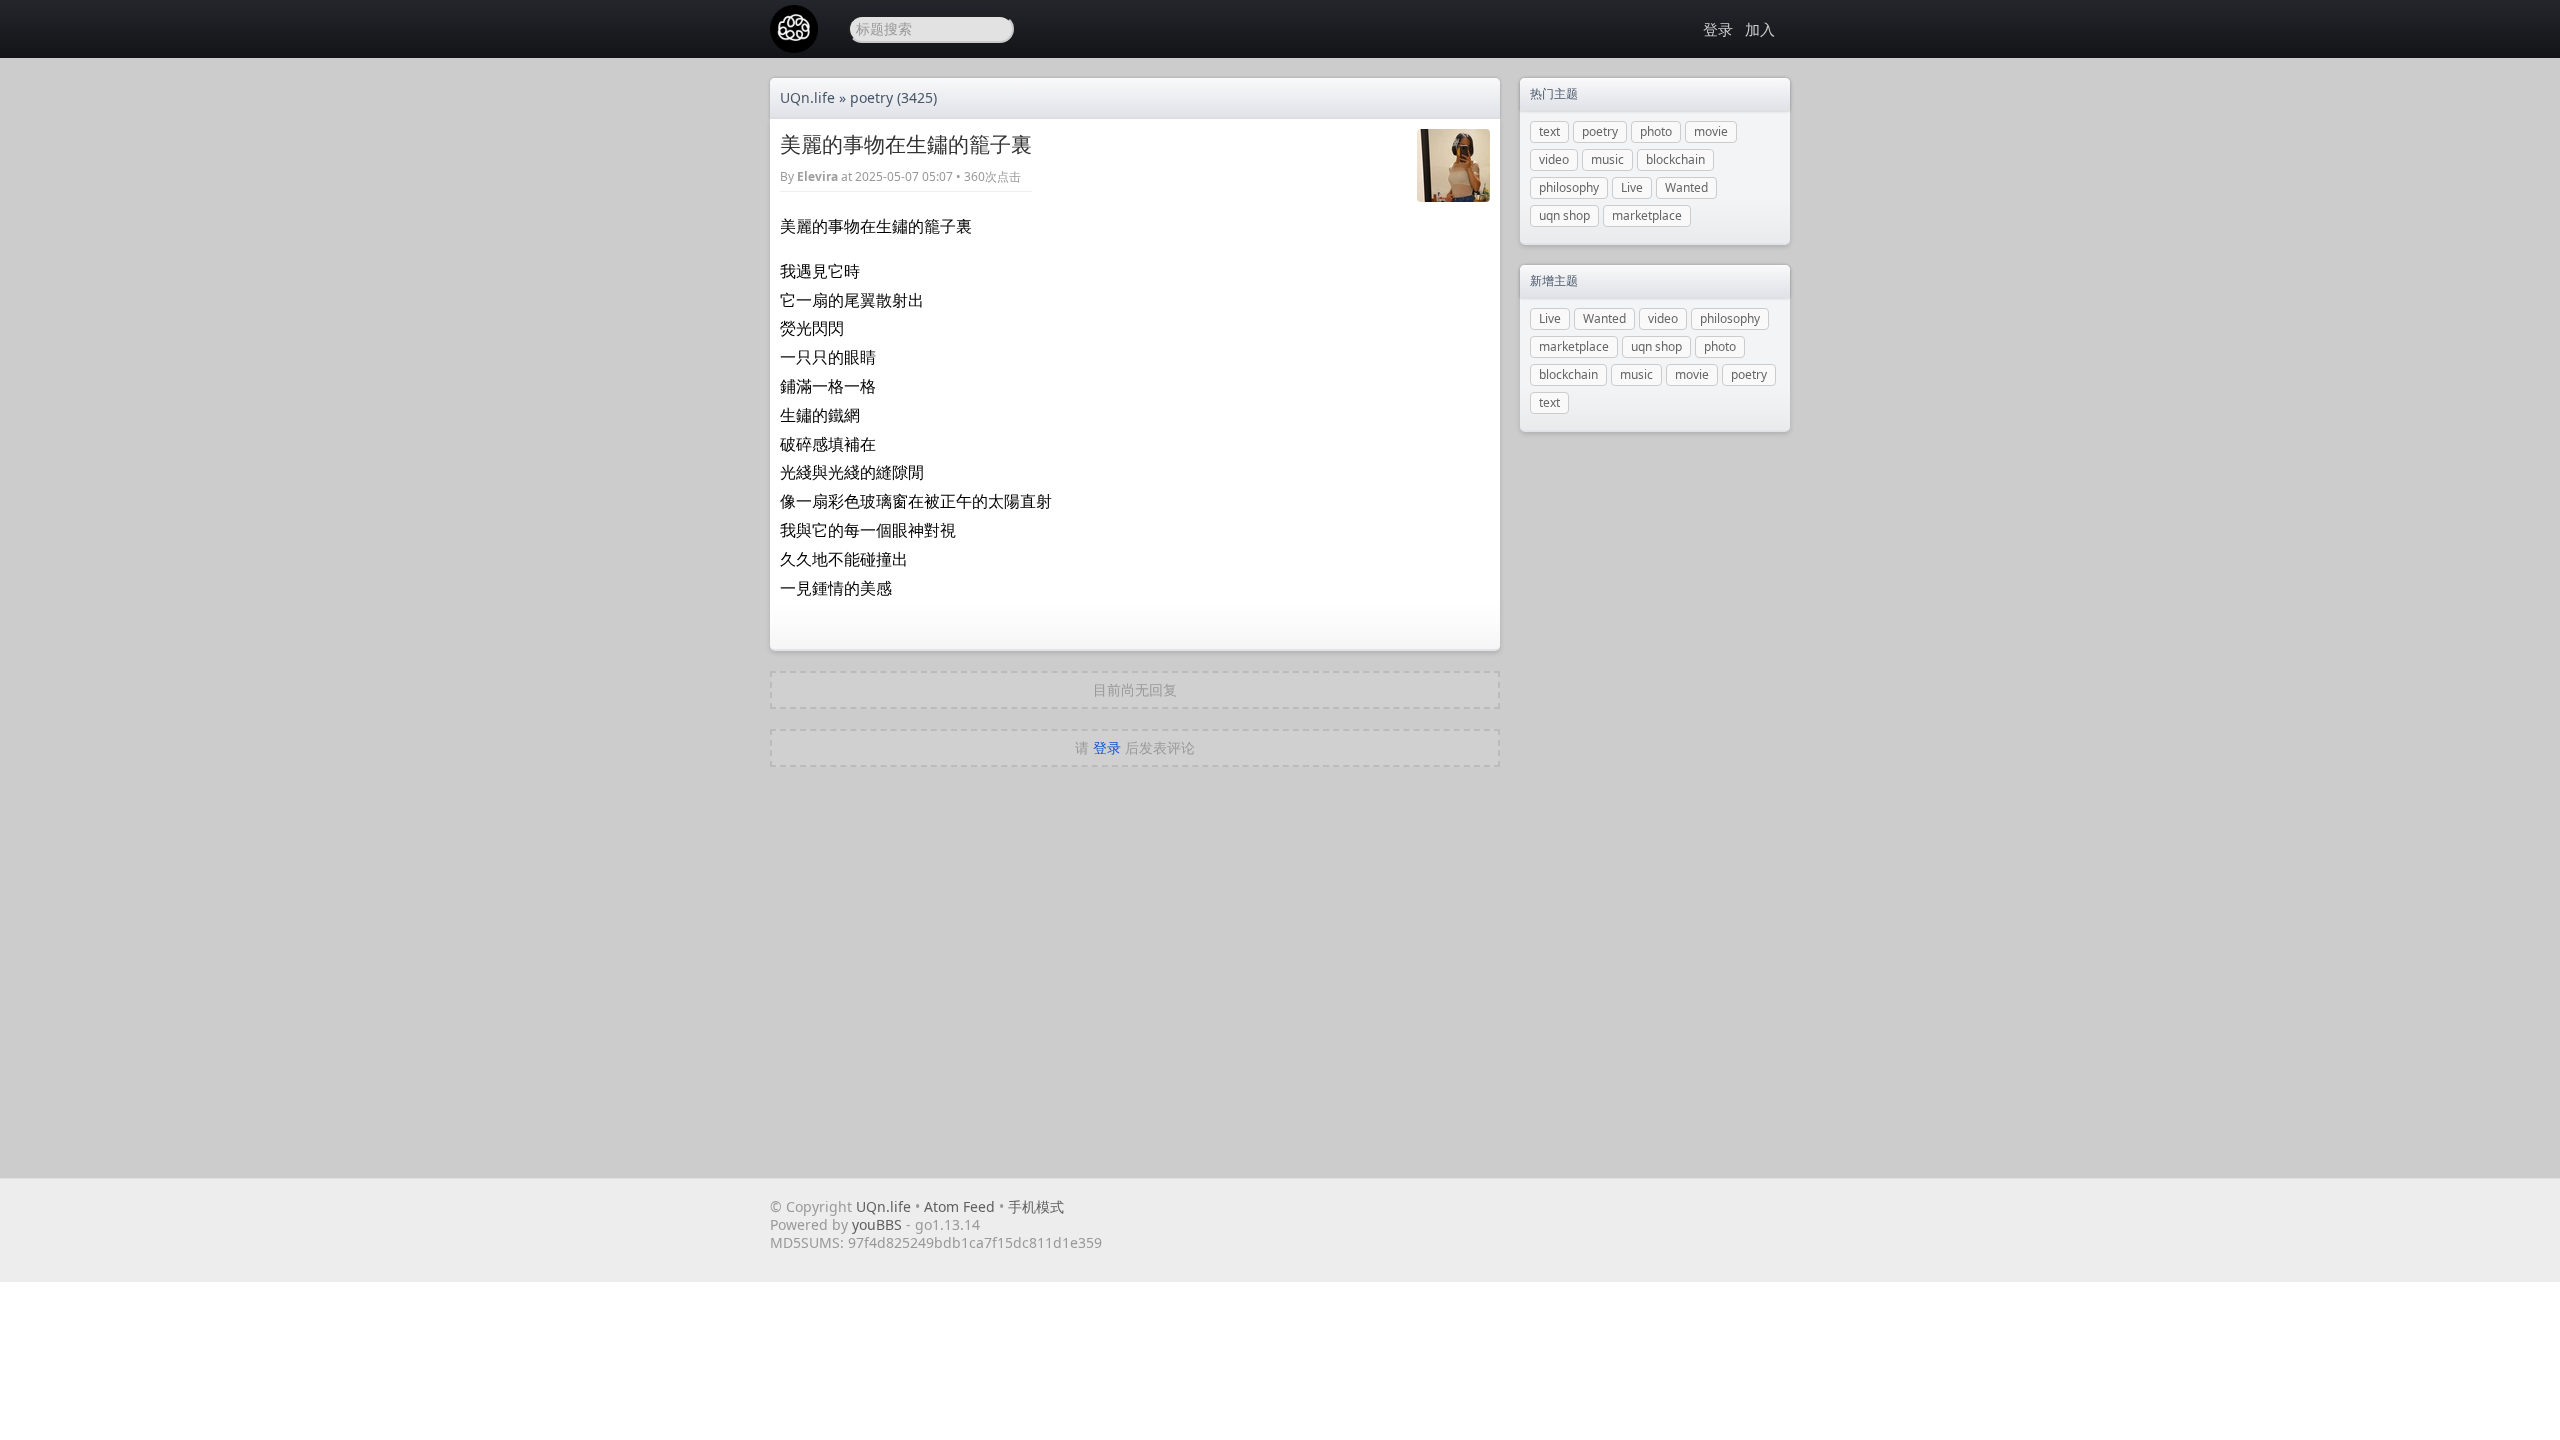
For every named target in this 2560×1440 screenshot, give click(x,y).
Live (1632, 187)
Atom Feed (959, 1206)
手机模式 (1036, 1206)
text (1549, 131)
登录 (1718, 29)
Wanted (1686, 187)
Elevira (817, 176)
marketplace (1647, 215)
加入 (1760, 29)
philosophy (1569, 187)
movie (1711, 131)
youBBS (879, 1224)
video (1554, 159)
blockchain (1675, 159)
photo (1656, 131)
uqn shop (1564, 215)
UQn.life (807, 97)
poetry (871, 97)
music (1607, 159)
